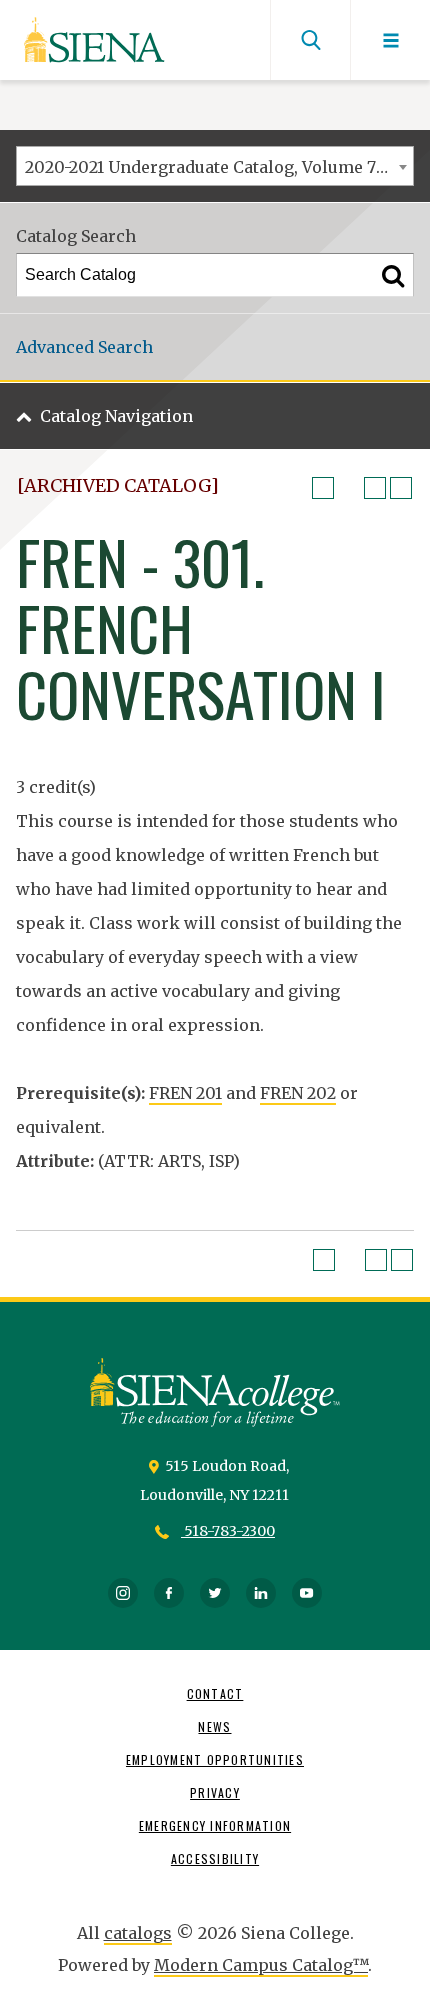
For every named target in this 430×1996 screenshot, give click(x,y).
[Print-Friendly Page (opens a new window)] (375, 488)
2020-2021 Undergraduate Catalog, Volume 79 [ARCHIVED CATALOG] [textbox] (219, 167)
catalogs (138, 1933)
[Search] (393, 275)
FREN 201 (185, 1093)
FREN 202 (298, 1093)
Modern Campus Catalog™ (261, 1965)
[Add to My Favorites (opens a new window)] (323, 488)
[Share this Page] (349, 488)
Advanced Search (84, 347)
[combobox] (215, 166)
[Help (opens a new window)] (401, 488)
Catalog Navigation (116, 416)
